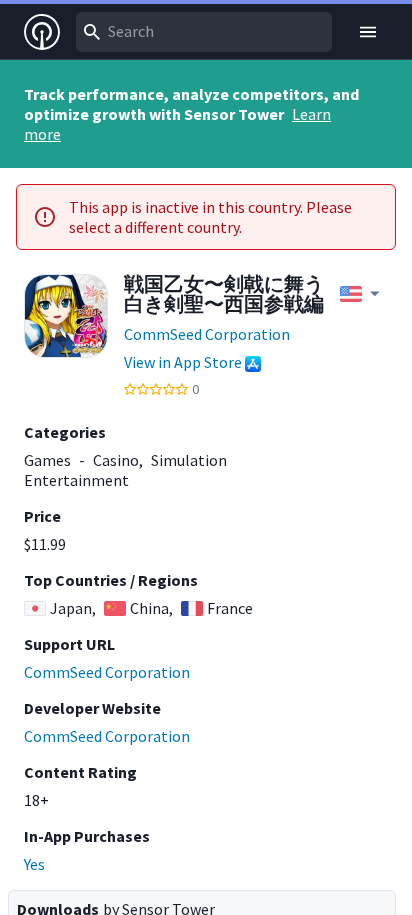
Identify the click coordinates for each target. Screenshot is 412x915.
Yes (34, 864)
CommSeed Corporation (207, 334)
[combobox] (204, 32)
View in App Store (183, 362)
